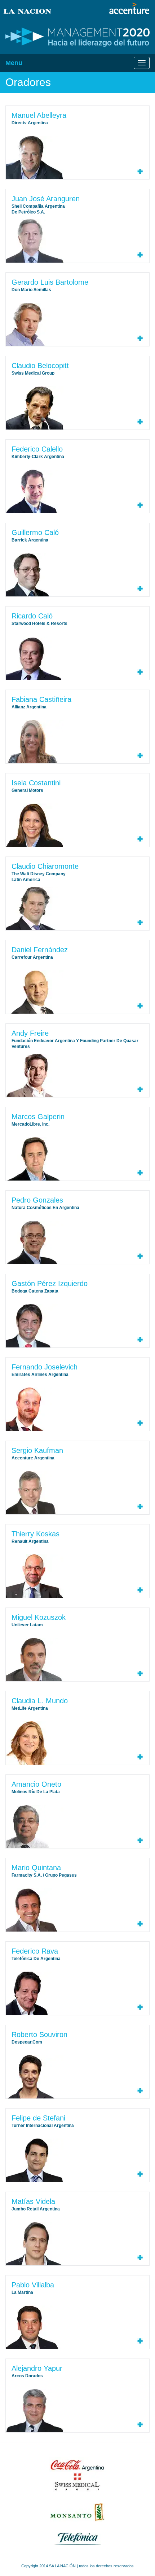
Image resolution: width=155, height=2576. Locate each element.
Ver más (140, 171)
